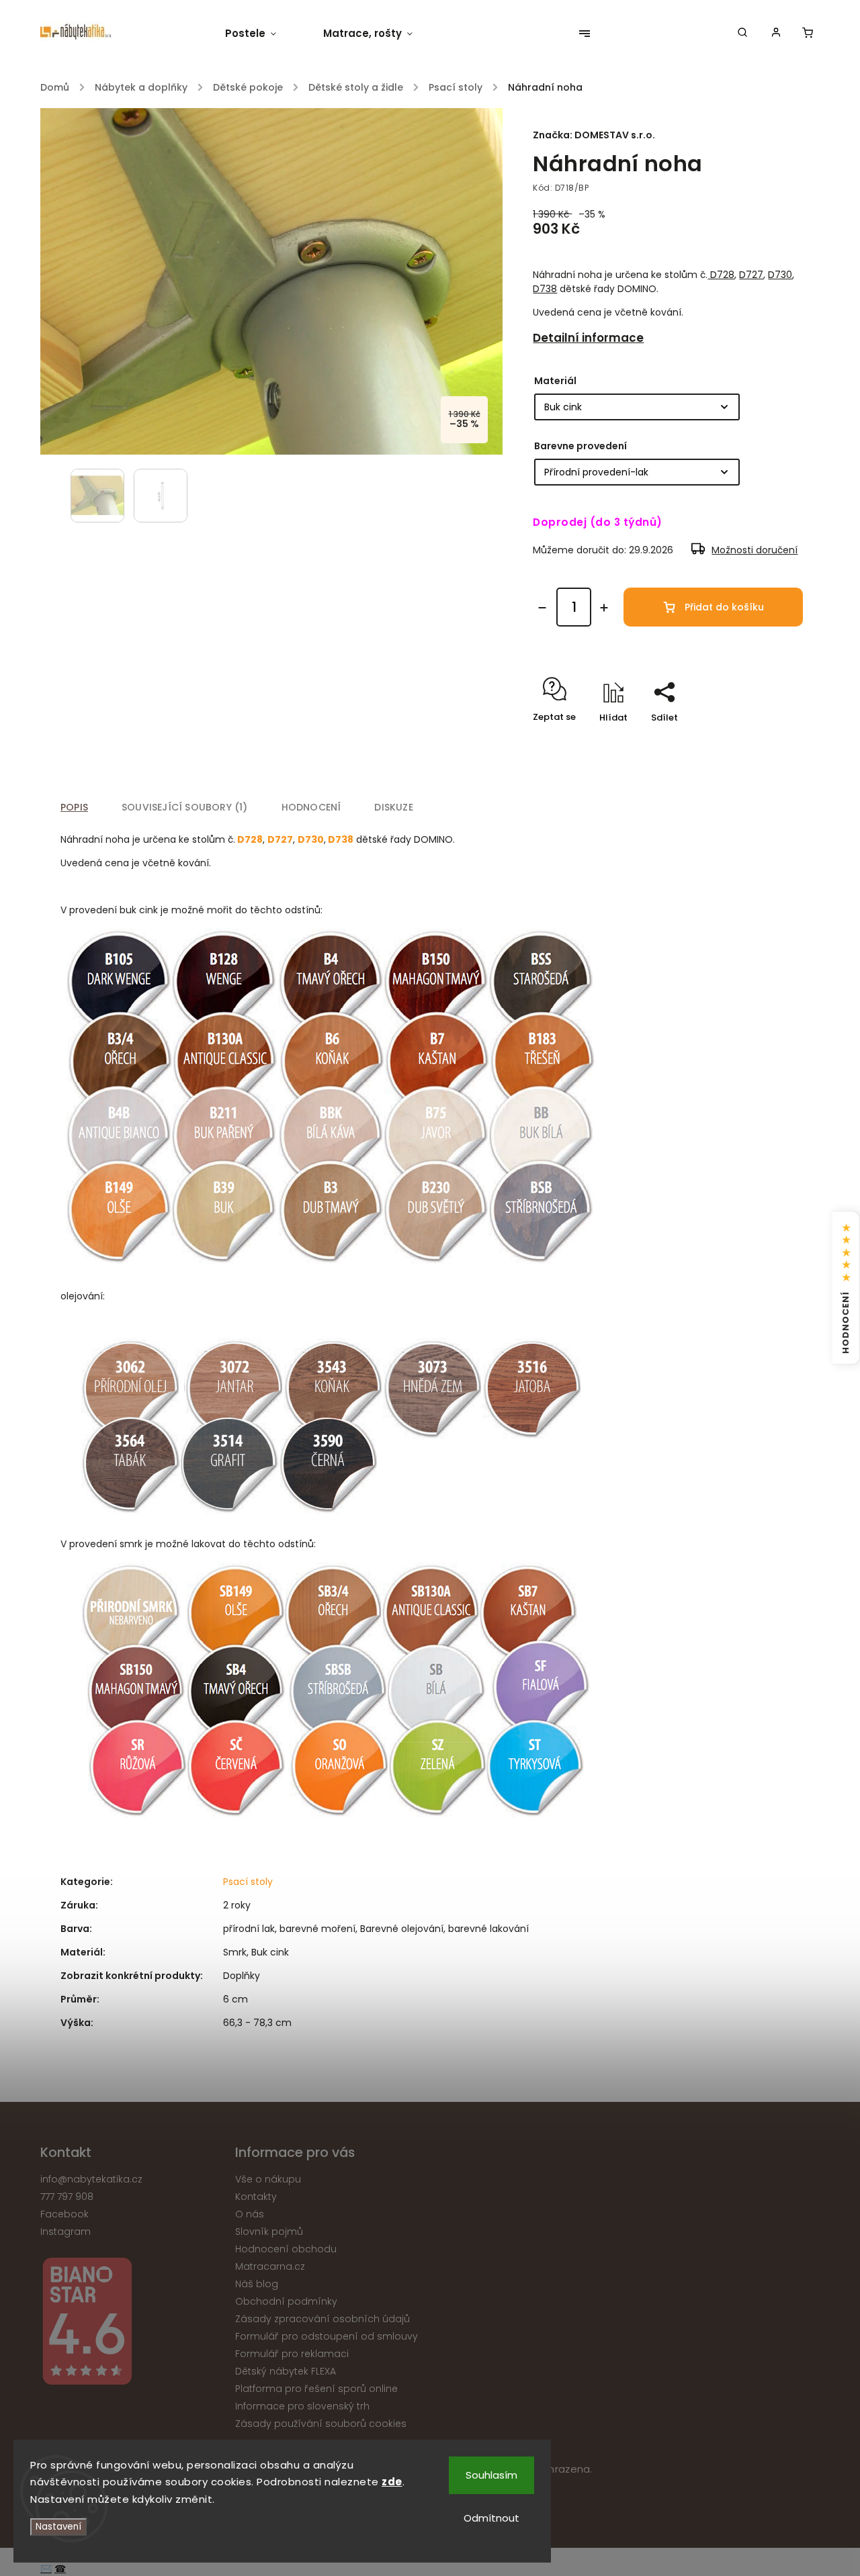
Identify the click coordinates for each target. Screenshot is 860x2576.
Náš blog (257, 2284)
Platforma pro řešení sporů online (316, 2389)
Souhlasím (491, 2475)
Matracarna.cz (270, 2266)
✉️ (46, 2569)
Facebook (64, 2214)
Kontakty (256, 2197)
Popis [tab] (74, 807)
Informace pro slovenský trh (302, 2406)
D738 (545, 289)
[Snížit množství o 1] (542, 608)
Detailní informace (588, 338)
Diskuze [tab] (393, 807)
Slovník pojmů (269, 2232)
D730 (780, 275)
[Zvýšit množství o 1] (604, 608)
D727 (751, 275)
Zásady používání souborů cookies (321, 2424)
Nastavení (58, 2527)
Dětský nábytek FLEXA (286, 2371)
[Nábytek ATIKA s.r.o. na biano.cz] (133, 2323)
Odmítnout (491, 2518)
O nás (250, 2214)
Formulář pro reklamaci (292, 2354)
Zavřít (759, 741)
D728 (721, 275)
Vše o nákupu (268, 2179)
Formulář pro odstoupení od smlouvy (327, 2336)
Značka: (594, 135)
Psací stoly (248, 1882)
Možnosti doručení (755, 550)
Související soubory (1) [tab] (185, 807)
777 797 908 (67, 2197)
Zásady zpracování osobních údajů (322, 2319)
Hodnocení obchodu (286, 2249)
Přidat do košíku (724, 607)
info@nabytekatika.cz (91, 2179)
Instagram (66, 2232)
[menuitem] (262, 34)
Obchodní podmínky (286, 2301)
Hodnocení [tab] (311, 807)
